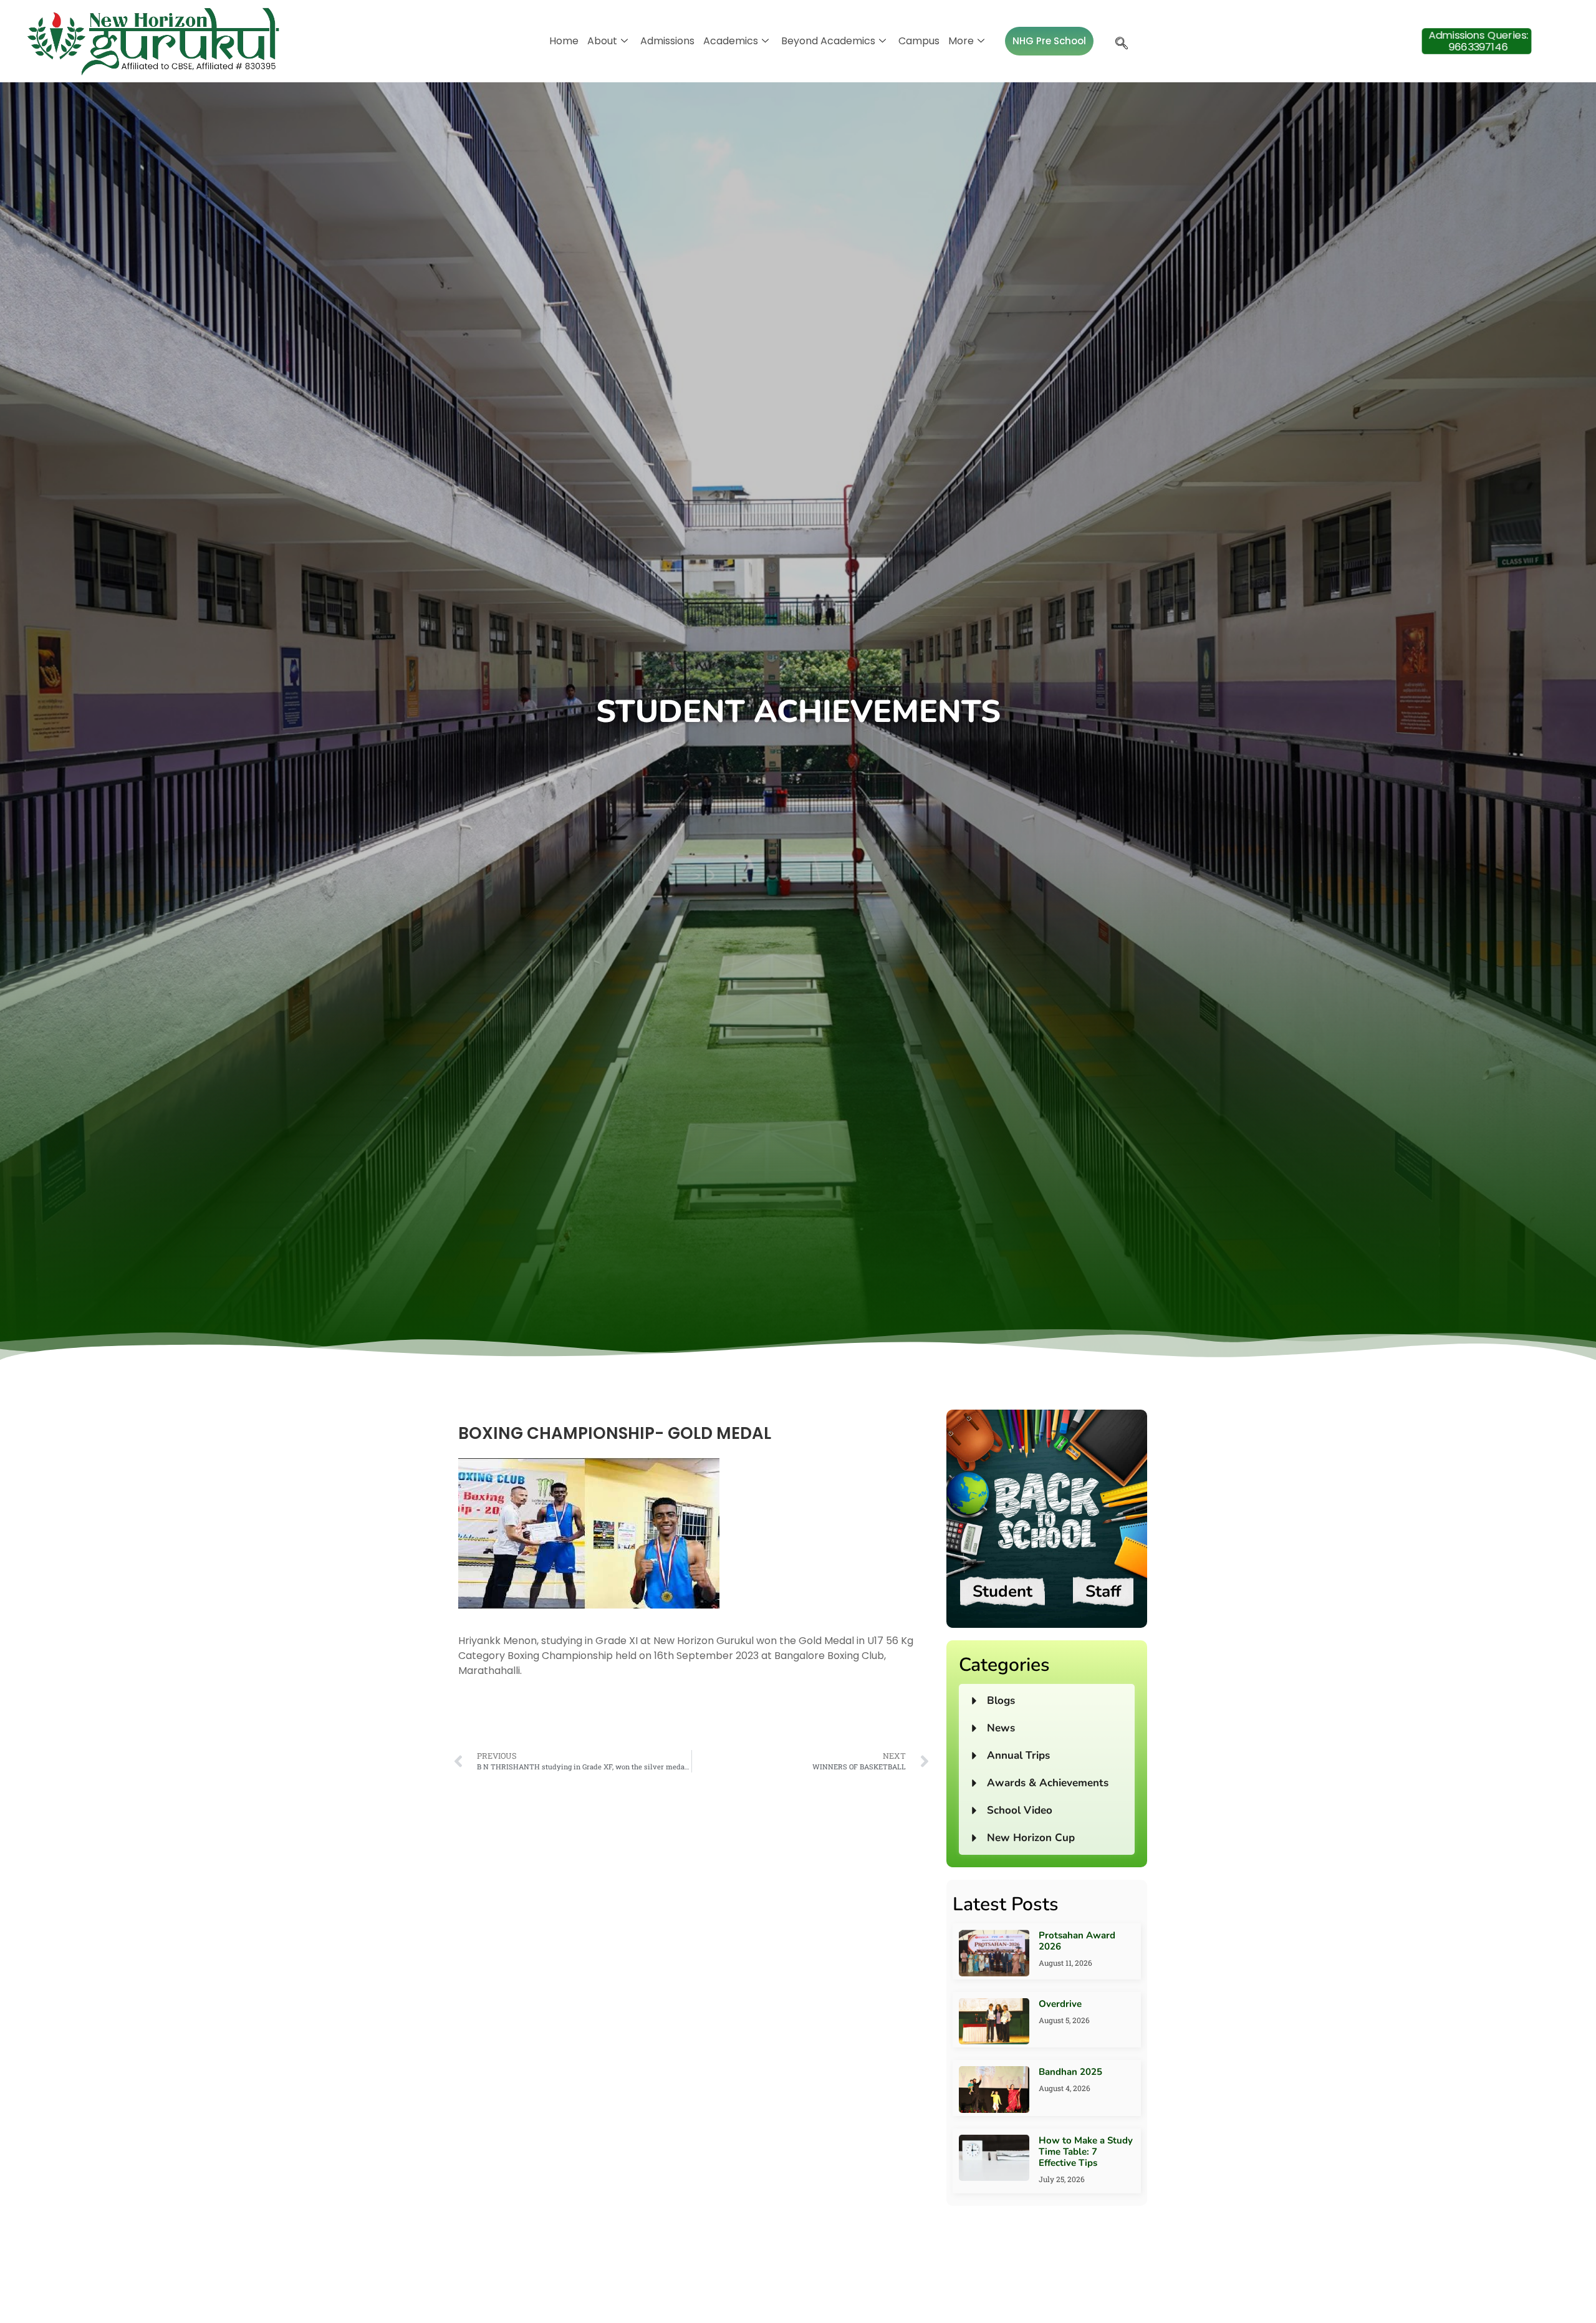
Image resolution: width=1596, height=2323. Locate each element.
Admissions (667, 41)
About (602, 41)
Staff (1103, 1591)
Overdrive (1060, 2004)
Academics (731, 41)
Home (564, 41)
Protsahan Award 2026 (1077, 1941)
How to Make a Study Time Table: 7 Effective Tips (1086, 2152)
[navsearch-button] (1118, 41)
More (961, 41)
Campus (919, 41)
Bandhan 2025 (1070, 2072)
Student (1002, 1591)
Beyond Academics (828, 41)
